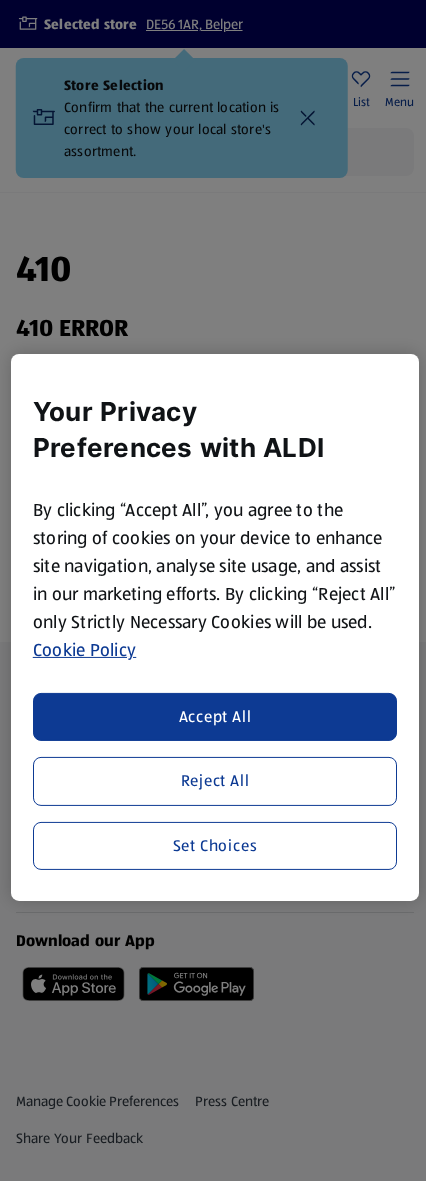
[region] (215, 627)
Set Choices (215, 844)
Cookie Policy (85, 650)
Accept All (215, 716)
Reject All (215, 780)
